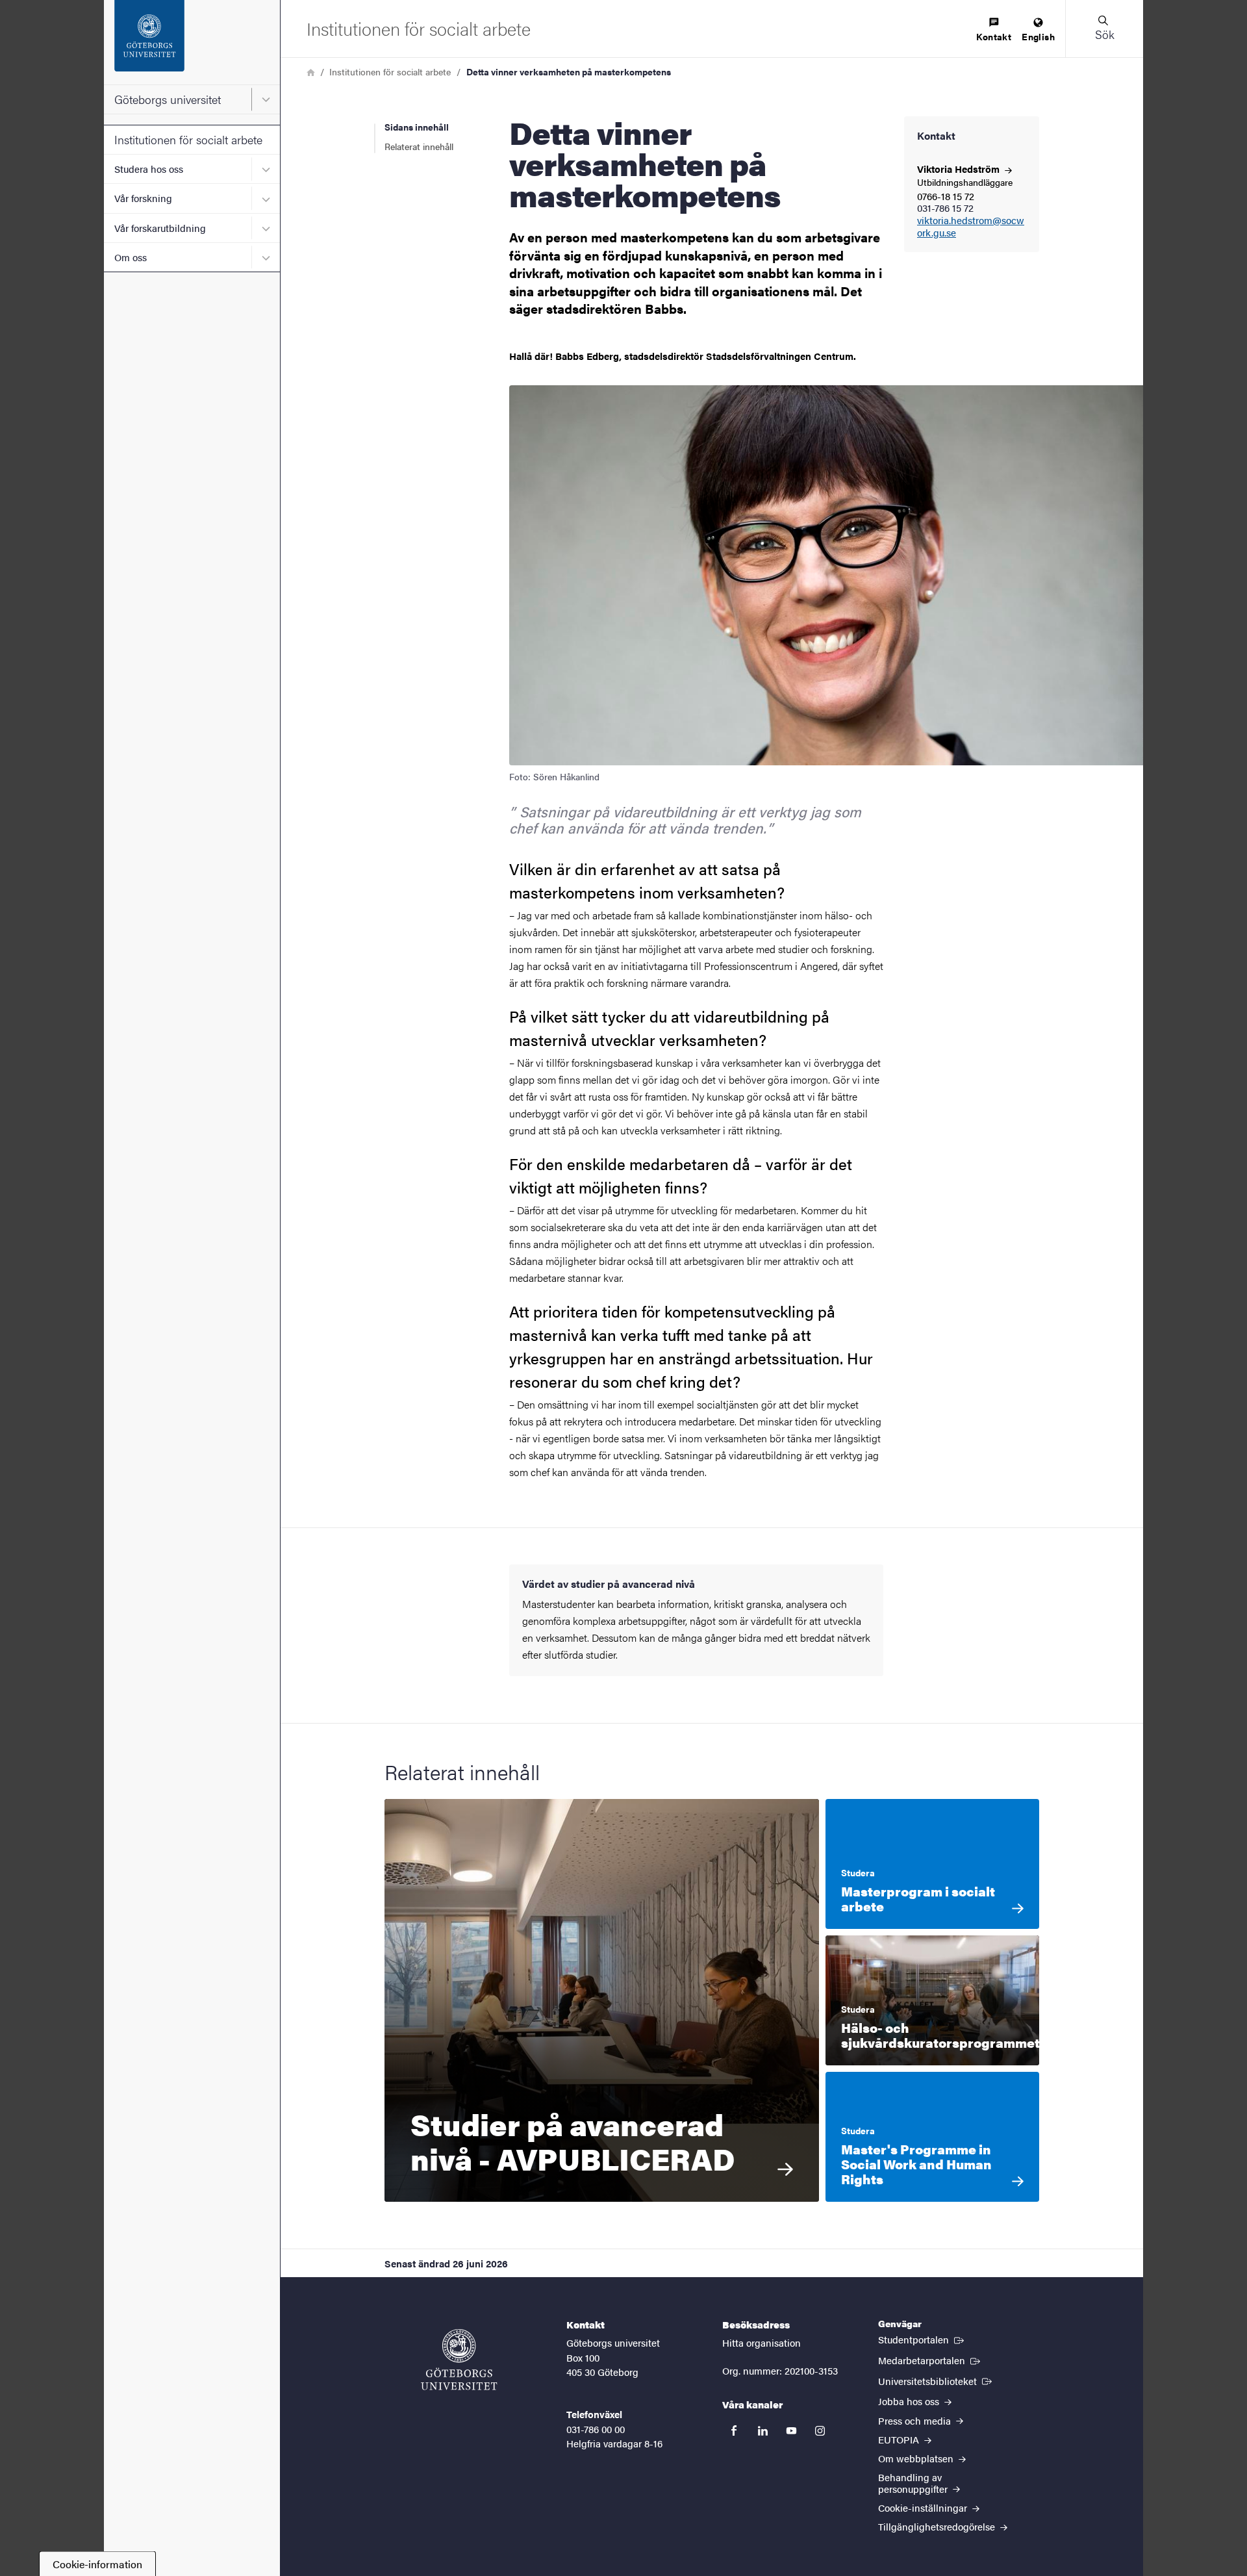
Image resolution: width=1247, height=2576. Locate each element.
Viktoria (960, 169)
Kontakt (994, 36)
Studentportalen (922, 2339)
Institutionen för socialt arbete (188, 139)
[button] (1104, 29)
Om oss (131, 257)
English (1038, 36)
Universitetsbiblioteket (936, 2380)
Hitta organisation (762, 2342)
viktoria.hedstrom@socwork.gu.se (971, 227)
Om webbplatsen (917, 2458)
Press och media (916, 2420)
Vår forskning (143, 198)
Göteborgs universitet (168, 99)
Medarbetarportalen (930, 2360)
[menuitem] (994, 30)
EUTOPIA (900, 2439)
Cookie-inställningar (924, 2507)
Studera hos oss (149, 169)
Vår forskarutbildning (160, 228)
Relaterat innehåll (419, 146)
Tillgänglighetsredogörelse (938, 2526)
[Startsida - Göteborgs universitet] (192, 42)
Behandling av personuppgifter (914, 2482)
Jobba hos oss (910, 2401)
